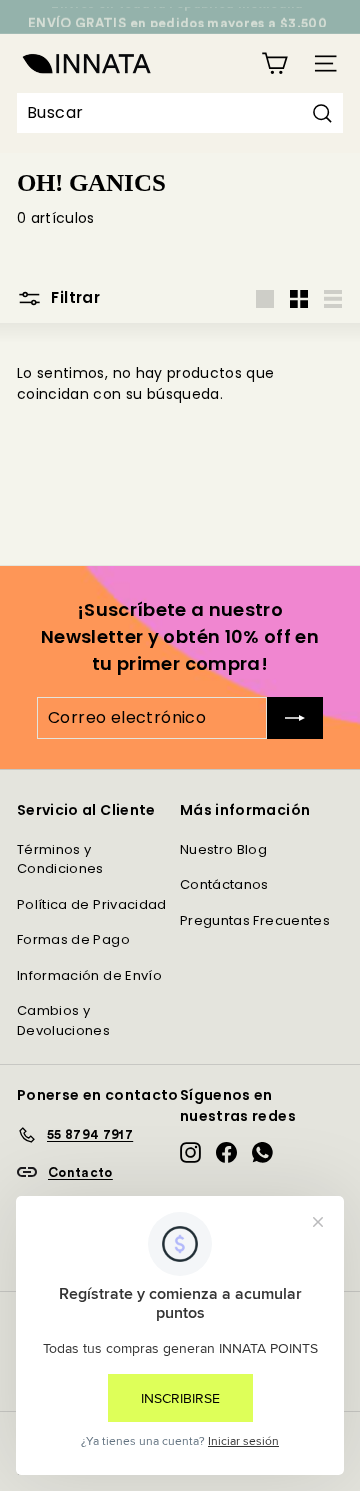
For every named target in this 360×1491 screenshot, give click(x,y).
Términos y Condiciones (60, 859)
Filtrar (73, 297)
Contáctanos (224, 884)
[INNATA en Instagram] (190, 1152)
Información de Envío (89, 975)
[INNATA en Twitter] (262, 1152)
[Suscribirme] (295, 718)
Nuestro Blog (223, 849)
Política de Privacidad (92, 904)
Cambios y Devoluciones (63, 1020)
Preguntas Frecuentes (255, 920)
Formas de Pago (73, 939)
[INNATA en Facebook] (226, 1152)
